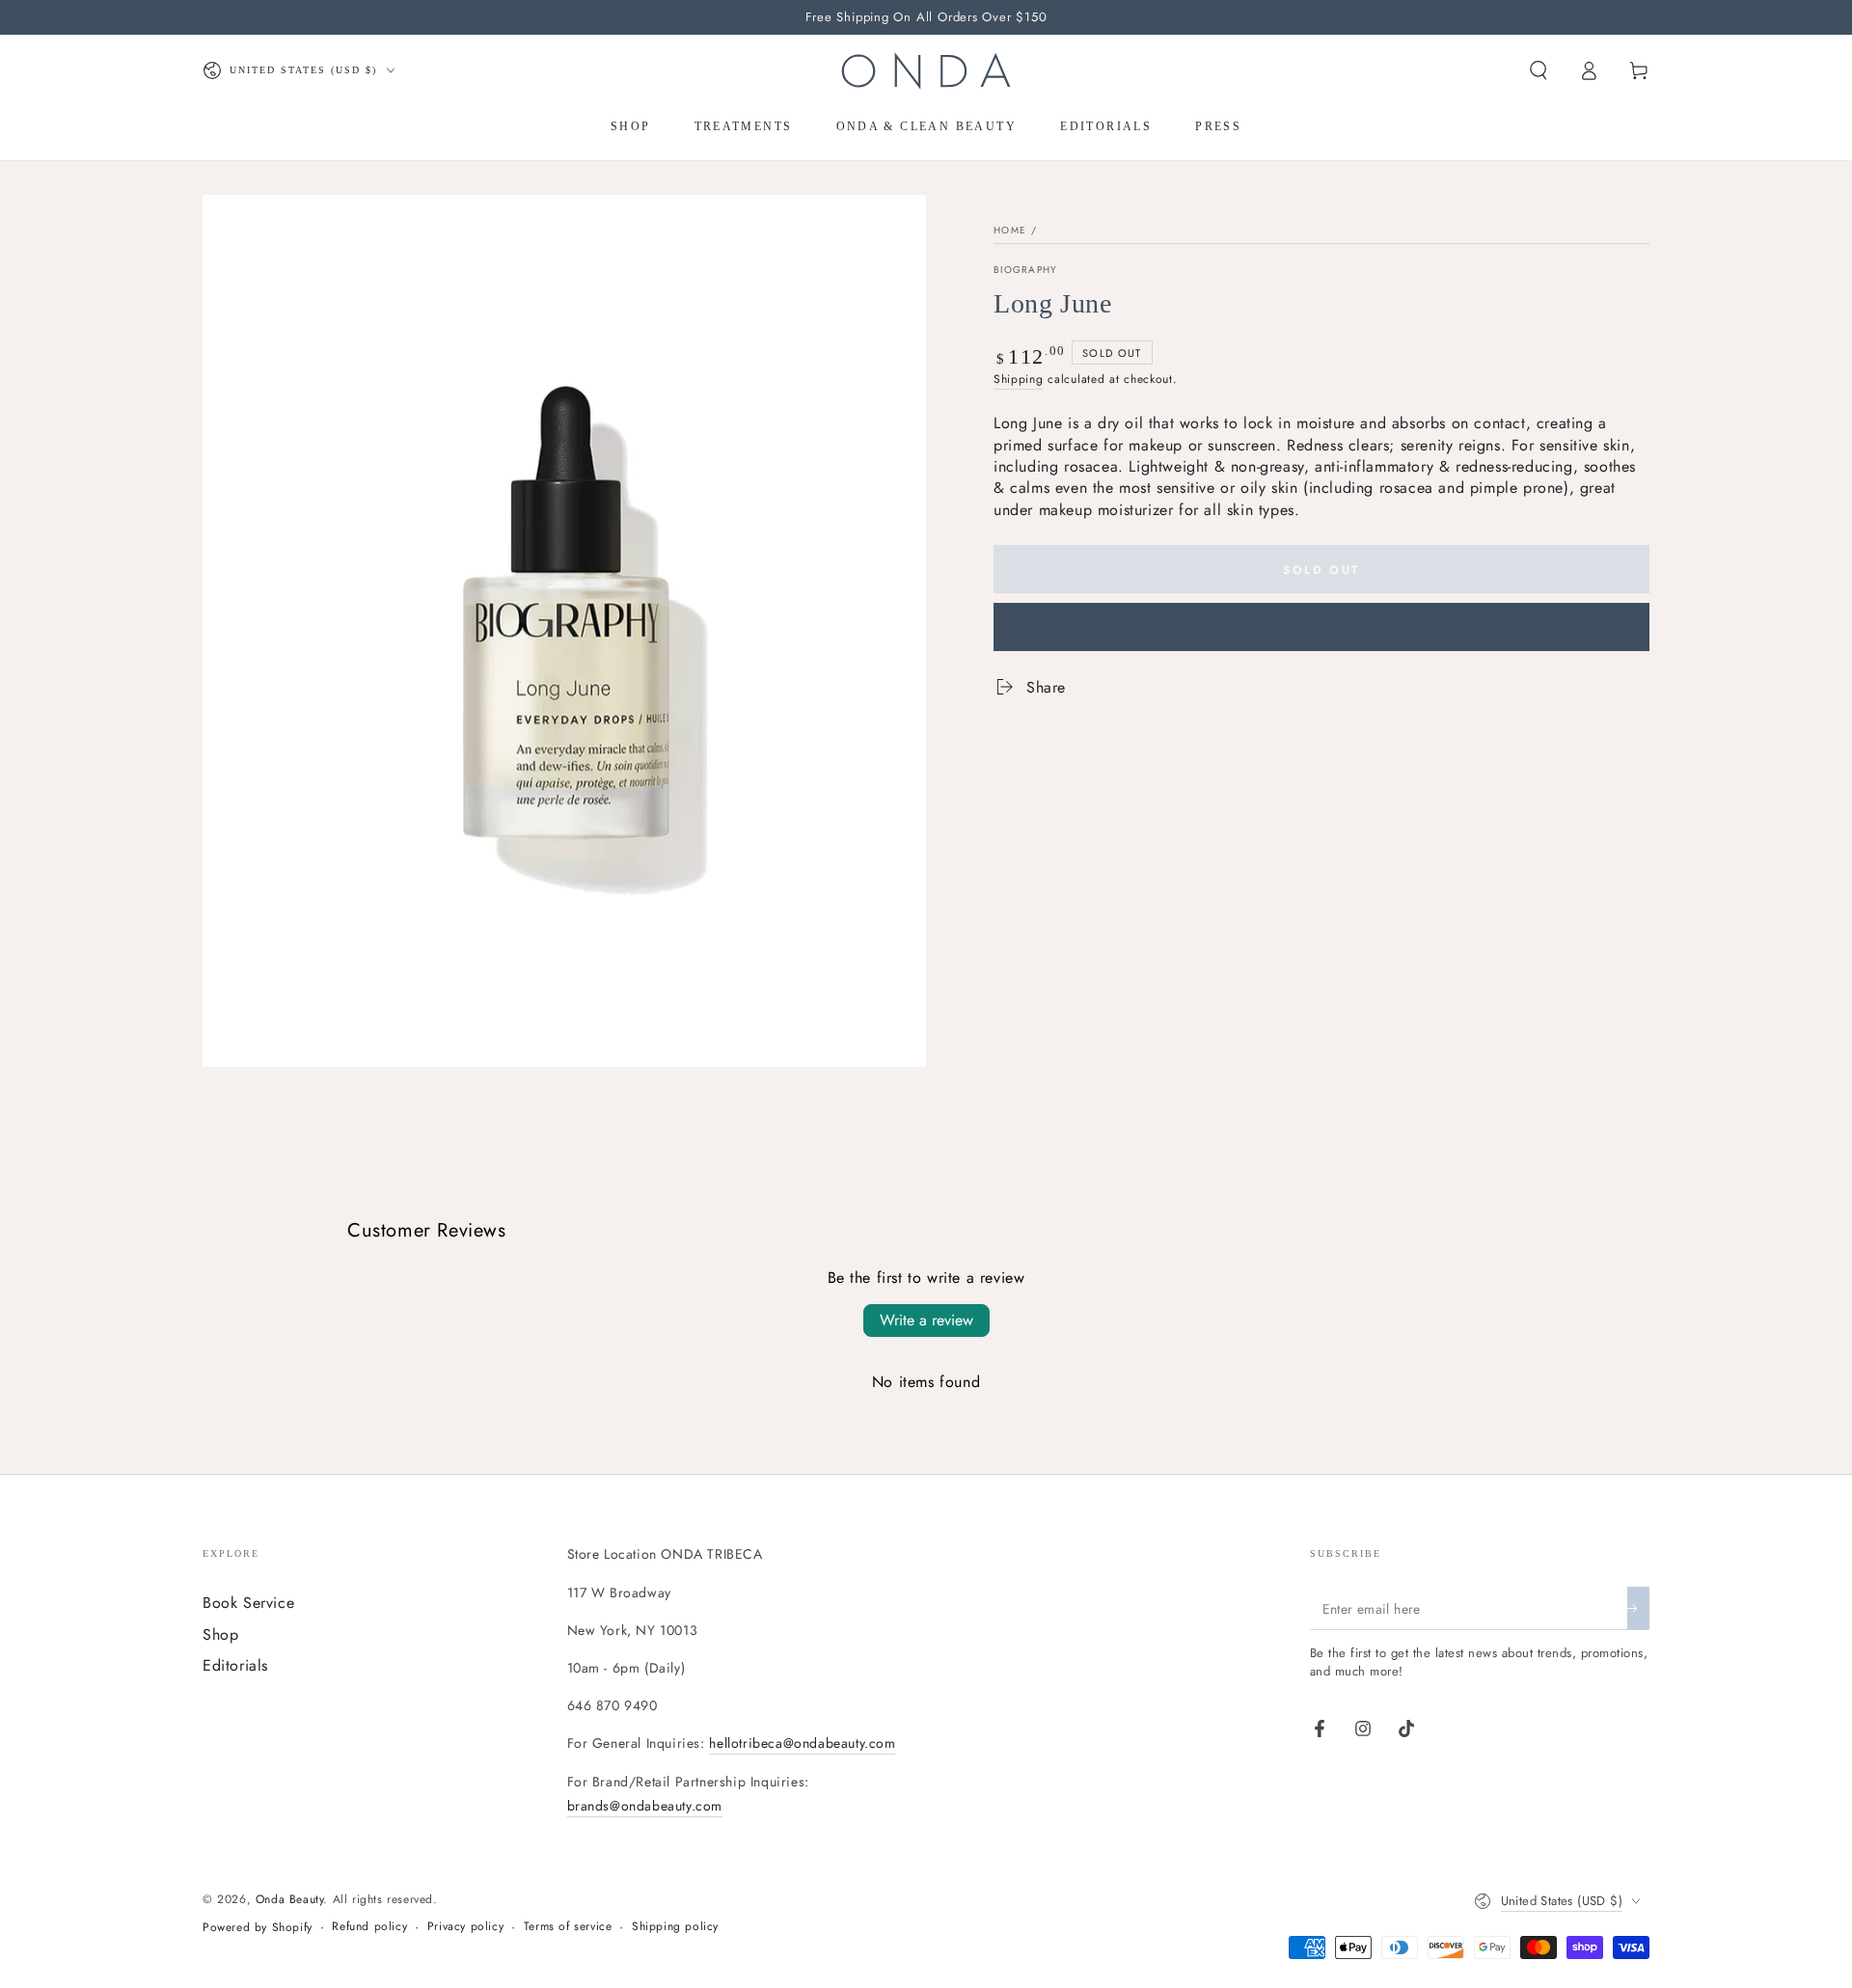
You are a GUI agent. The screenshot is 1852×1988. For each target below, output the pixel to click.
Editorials (235, 1665)
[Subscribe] (1638, 1608)
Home (1010, 230)
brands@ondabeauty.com (645, 1806)
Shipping (1019, 379)
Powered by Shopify (258, 1928)
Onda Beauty (290, 1899)
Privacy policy (465, 1927)
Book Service (248, 1603)
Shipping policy (675, 1927)
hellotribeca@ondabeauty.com (802, 1743)
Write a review (926, 1320)
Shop (220, 1634)
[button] (1539, 70)
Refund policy (369, 1927)
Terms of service (568, 1927)
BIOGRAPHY (1026, 270)
